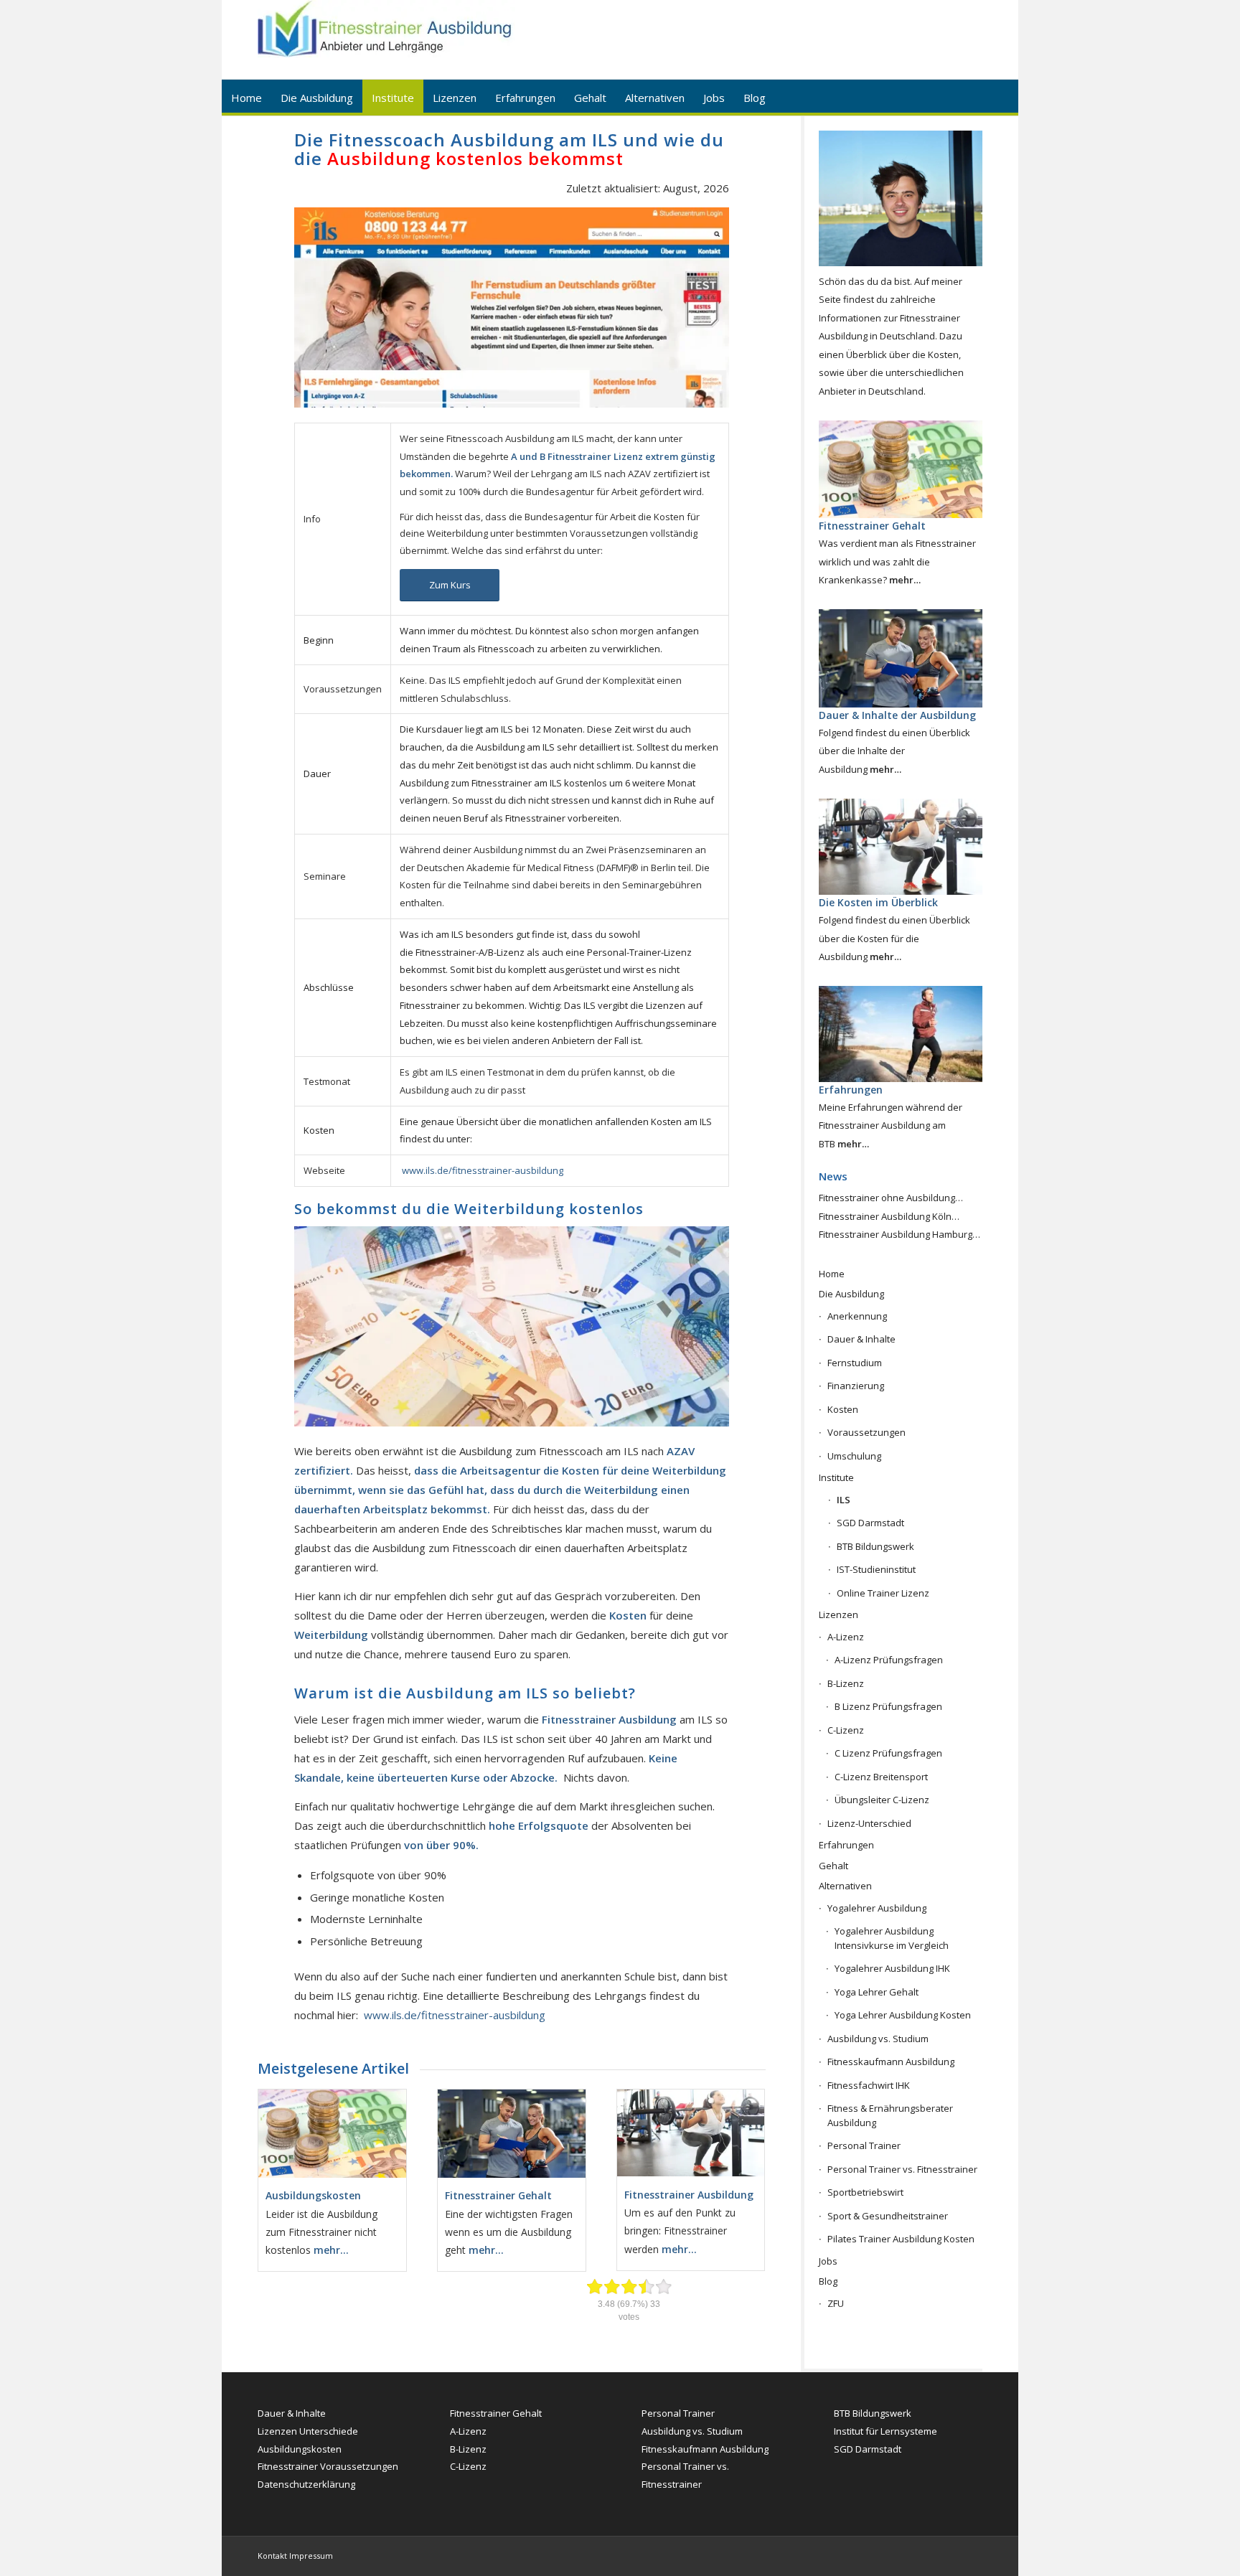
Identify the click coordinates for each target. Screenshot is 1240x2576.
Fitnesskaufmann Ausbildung (891, 2062)
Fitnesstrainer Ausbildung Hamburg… (900, 1234)
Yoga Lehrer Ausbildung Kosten (903, 2015)
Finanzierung (856, 1386)
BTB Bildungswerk (875, 1546)
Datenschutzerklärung (306, 2484)
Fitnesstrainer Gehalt (496, 2413)
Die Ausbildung (851, 1294)
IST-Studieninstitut (876, 1569)
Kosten (843, 1409)
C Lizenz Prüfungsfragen (888, 1753)
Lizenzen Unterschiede (308, 2431)
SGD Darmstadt (870, 1523)
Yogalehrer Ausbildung (877, 1908)
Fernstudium (855, 1363)
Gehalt (833, 1866)
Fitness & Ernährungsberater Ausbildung (890, 2115)
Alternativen (845, 1886)
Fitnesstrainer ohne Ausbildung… (891, 1198)
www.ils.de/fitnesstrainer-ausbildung (483, 1170)
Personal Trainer (864, 2145)
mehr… (331, 2250)
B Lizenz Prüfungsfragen (888, 1706)
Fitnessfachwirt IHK (869, 2085)
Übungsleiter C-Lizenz (882, 1800)
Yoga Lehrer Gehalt (877, 1992)
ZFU (836, 2303)
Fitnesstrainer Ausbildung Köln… (889, 1216)
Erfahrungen (846, 1845)
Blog (828, 2281)
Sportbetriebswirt (865, 2192)
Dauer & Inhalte (861, 1339)
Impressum (311, 2556)
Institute (836, 1477)
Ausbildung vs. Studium (878, 2039)
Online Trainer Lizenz (883, 1593)
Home (832, 1274)
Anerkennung (857, 1316)
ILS (844, 1500)
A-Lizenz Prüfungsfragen (889, 1660)
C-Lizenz (846, 1730)
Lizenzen (839, 1614)
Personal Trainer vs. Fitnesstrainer (902, 2169)
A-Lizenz (846, 1637)
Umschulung (854, 1456)
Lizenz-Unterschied (869, 1823)
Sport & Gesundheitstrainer (888, 2216)
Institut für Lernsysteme (886, 2431)
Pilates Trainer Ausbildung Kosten (901, 2239)
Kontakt (272, 2556)
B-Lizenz (846, 1683)
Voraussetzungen (866, 1432)
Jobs (828, 2261)
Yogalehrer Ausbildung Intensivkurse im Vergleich (892, 1938)
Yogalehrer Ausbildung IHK (892, 1968)
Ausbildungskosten (300, 2449)
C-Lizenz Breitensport (881, 1777)
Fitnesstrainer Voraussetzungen (328, 2466)
